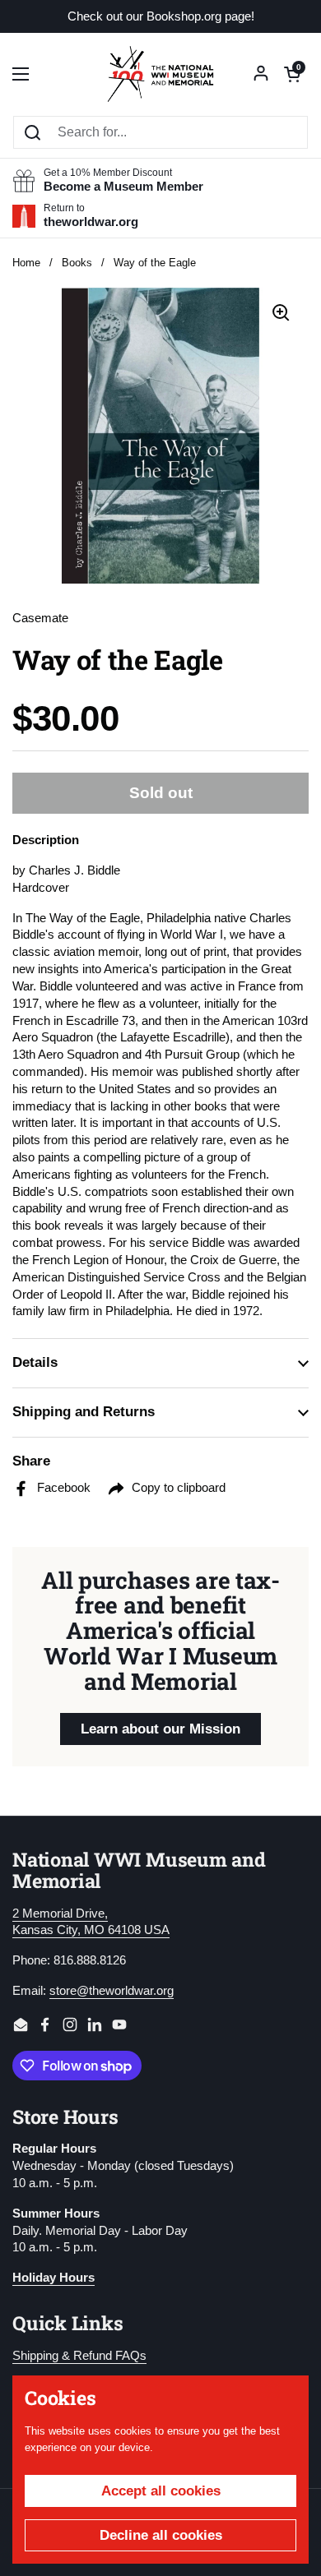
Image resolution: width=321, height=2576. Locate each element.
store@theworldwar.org (112, 1991)
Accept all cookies (161, 2491)
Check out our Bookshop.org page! (161, 17)
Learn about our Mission (160, 1729)
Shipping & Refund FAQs (79, 2356)
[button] (292, 74)
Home (26, 263)
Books (77, 263)
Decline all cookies (161, 2535)
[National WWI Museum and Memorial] (160, 74)
